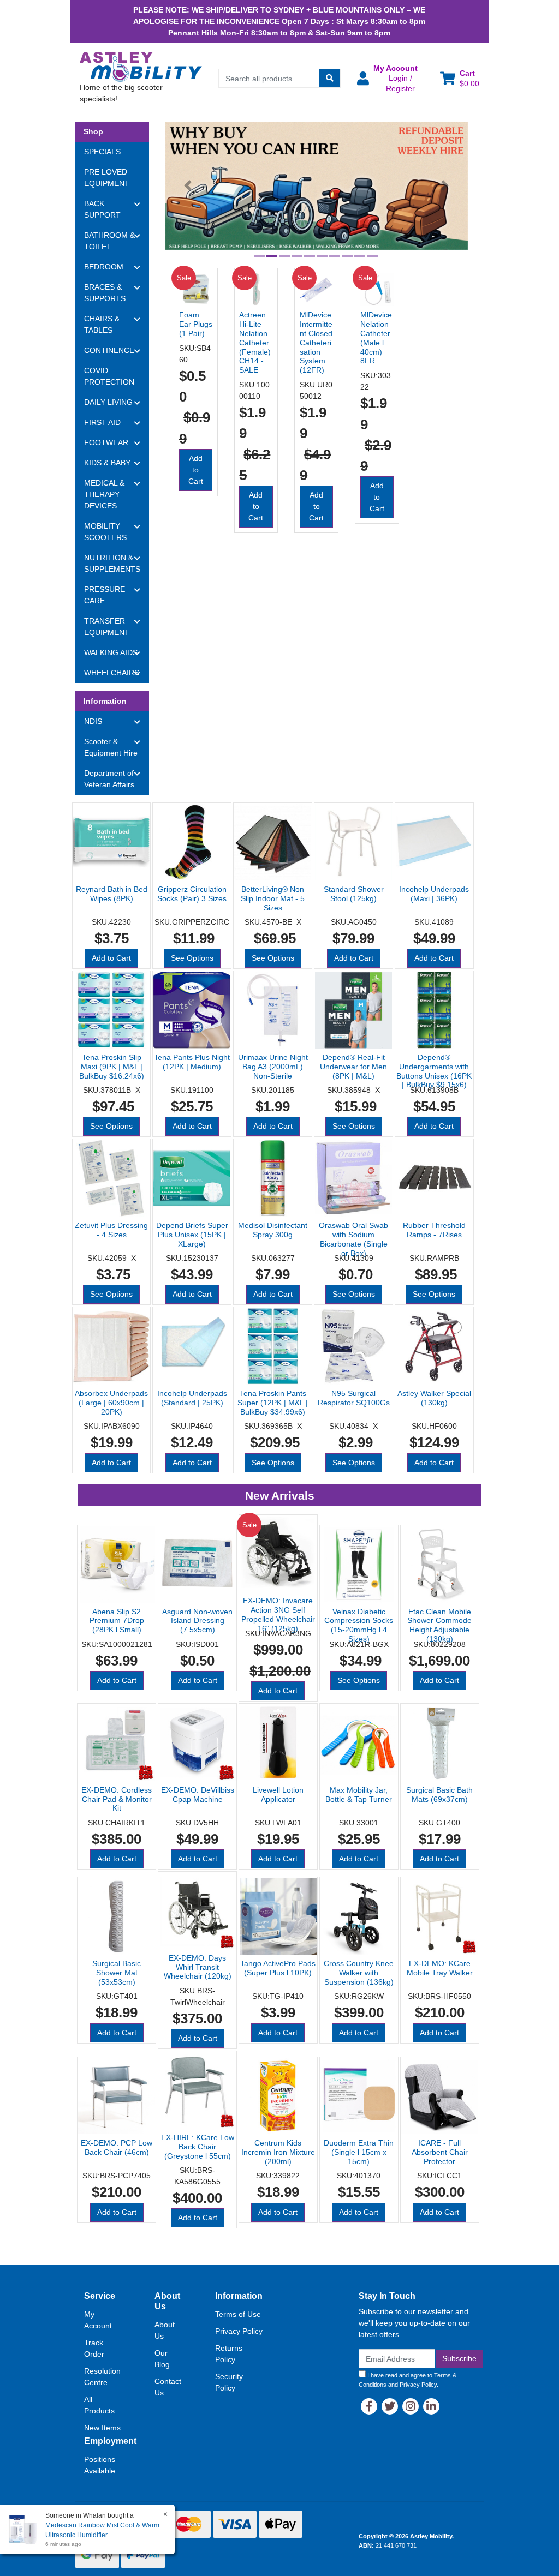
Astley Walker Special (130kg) (434, 1398)
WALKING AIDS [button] (111, 652)
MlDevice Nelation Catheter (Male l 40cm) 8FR (376, 338)
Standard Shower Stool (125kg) (354, 894)
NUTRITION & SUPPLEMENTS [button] (112, 563)
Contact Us (168, 2387)
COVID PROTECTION (109, 376)
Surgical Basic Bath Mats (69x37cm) (439, 1795)
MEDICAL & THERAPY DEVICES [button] (104, 494)
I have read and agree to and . (408, 2380)
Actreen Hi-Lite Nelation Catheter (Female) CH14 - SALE (255, 342)
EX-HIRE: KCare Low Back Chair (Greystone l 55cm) (198, 2147)
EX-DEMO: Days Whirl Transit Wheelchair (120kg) (198, 1967)
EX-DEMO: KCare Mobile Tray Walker (440, 1968)
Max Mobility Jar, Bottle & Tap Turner (359, 1795)
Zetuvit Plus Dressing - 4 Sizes (111, 1230)
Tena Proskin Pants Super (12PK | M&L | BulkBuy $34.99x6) (273, 1403)
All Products (99, 2405)
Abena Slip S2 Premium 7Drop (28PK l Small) (117, 1621)
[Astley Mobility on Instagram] (411, 2406)
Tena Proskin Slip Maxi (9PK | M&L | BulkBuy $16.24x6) (112, 1067)
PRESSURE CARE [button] (105, 595)
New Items (102, 2428)
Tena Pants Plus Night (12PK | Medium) (192, 1062)
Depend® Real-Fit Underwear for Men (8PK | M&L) (353, 1067)
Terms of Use (238, 2314)
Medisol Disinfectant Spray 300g (273, 1230)
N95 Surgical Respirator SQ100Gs (354, 1398)
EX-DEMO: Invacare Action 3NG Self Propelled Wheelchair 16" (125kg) (278, 1614)
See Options (192, 958)
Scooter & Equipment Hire (111, 747)
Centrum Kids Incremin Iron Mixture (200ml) (278, 2152)
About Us (165, 2330)
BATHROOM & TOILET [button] (109, 241)
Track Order (94, 2348)
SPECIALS (102, 152)
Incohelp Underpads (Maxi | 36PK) (434, 894)
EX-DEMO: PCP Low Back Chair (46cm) (117, 2147)
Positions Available (100, 2465)
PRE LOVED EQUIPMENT (107, 178)
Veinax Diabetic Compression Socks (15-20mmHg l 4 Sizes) (359, 1625)
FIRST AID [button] (102, 422)
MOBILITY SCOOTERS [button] (105, 532)
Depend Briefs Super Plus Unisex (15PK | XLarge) (192, 1235)
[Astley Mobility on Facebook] (369, 2406)
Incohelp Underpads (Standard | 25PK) (192, 1398)
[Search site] (330, 78)
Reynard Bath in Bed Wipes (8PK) (112, 894)
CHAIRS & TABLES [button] (102, 324)
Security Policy (229, 2382)
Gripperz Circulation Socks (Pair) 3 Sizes (192, 894)
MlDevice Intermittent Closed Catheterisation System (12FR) (316, 342)
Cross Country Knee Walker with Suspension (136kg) (359, 1973)
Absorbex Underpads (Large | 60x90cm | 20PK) (111, 1403)
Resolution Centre (102, 2377)
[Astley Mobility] (141, 66)
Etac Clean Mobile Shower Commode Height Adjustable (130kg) (439, 1625)
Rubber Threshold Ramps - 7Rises (434, 1230)
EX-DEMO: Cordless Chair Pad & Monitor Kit (117, 1799)
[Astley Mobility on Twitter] (390, 2406)
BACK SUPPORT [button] (102, 209)
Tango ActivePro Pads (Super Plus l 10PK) (278, 1968)
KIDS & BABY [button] (107, 463)
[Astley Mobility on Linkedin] (431, 2406)
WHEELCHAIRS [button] (112, 673)
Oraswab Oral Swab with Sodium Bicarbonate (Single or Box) (353, 1239)
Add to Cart (196, 470)
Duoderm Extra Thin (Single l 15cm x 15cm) (359, 2152)
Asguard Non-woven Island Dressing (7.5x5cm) (197, 1621)
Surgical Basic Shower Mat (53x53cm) (117, 1973)
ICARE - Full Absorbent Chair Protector (440, 2152)
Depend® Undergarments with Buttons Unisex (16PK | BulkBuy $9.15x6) (434, 1071)
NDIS (93, 721)
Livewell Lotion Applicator (278, 1795)
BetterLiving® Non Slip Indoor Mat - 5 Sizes (273, 898)
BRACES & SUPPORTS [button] (105, 293)
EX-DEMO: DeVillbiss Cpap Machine (198, 1795)
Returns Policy (229, 2354)
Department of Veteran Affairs (109, 779)
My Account (98, 2320)
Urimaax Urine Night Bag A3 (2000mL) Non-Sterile (273, 1067)
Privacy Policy (239, 2331)
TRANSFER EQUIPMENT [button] (107, 627)
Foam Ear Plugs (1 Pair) (196, 324)
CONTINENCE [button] (109, 350)
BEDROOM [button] (104, 267)
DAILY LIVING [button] (108, 402)
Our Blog (162, 2359)
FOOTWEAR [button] (106, 442)
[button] (392, 78)
